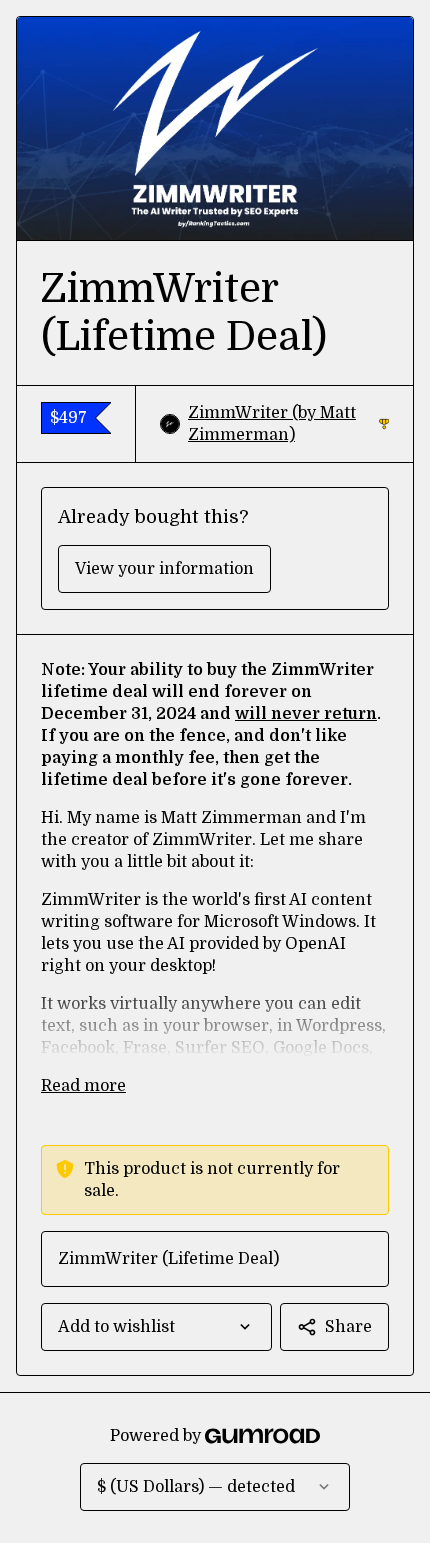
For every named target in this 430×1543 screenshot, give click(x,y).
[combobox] (156, 1327)
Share (348, 1327)
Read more (83, 1086)
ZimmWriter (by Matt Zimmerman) (288, 424)
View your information (164, 569)
